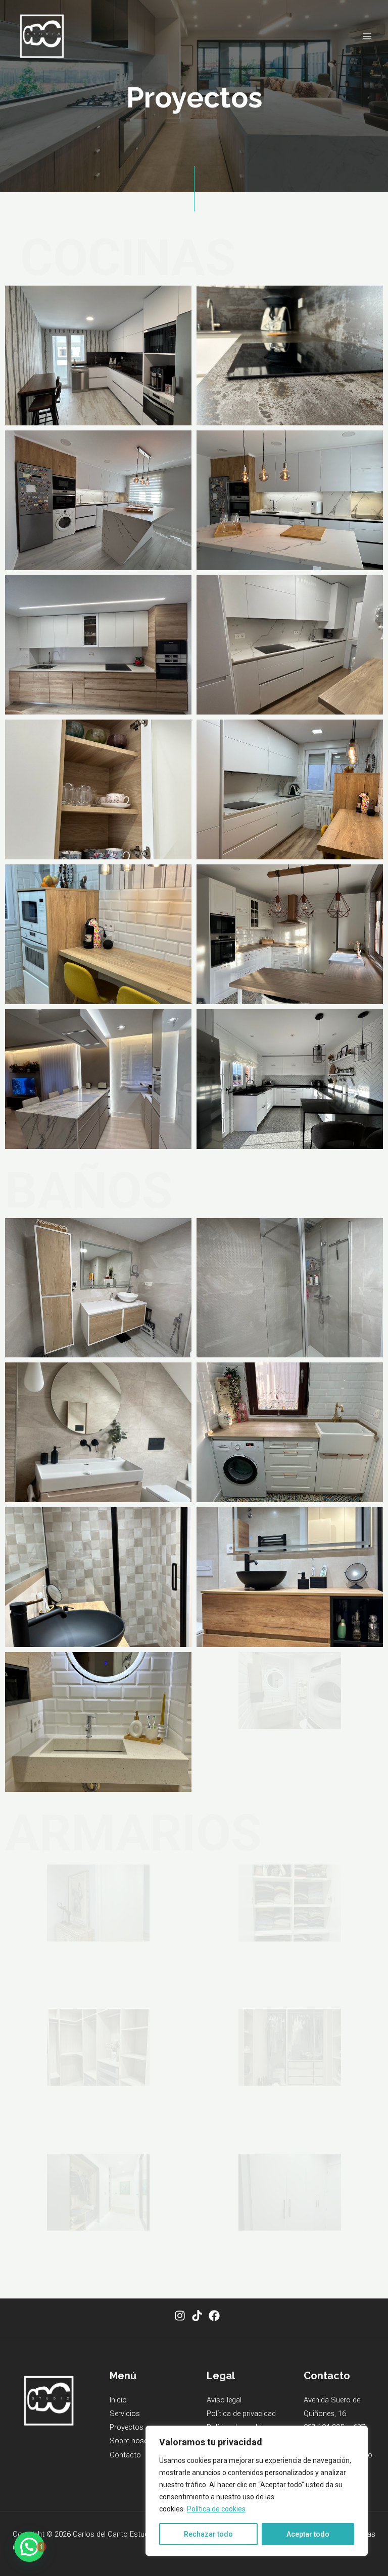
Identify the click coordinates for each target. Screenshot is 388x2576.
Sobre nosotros (136, 2441)
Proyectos (127, 2427)
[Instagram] (180, 2316)
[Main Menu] (367, 36)
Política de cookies (216, 2509)
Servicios (125, 2414)
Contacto (125, 2455)
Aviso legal (224, 2400)
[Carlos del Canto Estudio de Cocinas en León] (42, 36)
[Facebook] (214, 2316)
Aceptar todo (308, 2534)
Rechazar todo (208, 2534)
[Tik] (197, 2316)
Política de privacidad (241, 2414)
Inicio (118, 2400)
